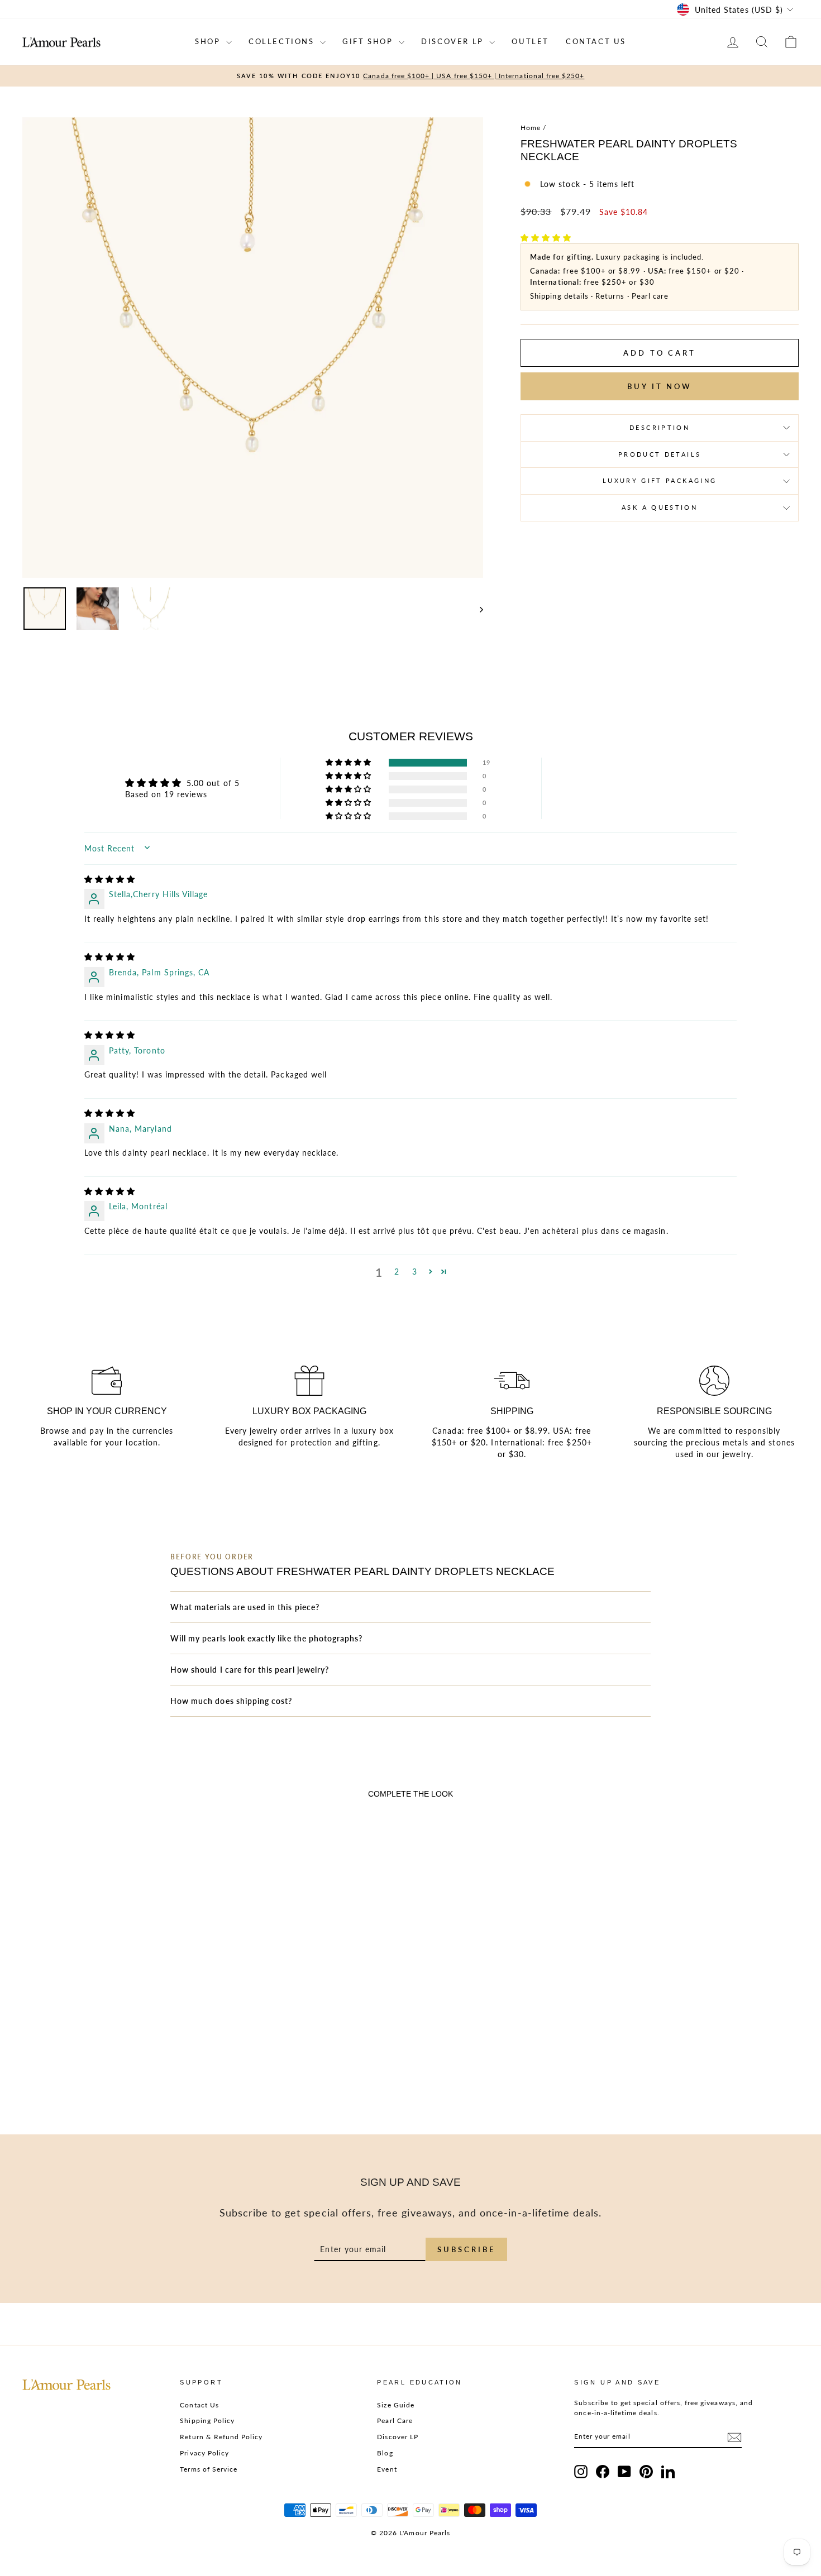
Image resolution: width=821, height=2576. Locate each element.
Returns (610, 296)
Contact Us (199, 2405)
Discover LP (398, 2437)
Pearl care (650, 296)
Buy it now (660, 386)
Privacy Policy (204, 2453)
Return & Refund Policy (221, 2437)
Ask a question (660, 507)
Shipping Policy (207, 2421)
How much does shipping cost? (231, 1701)
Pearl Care (395, 2421)
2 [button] (397, 1272)
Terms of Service (209, 2469)
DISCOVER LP (454, 41)
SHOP (209, 41)
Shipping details (559, 296)
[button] (546, 238)
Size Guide (396, 2405)
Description (660, 427)
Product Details (660, 454)
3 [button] (415, 1272)
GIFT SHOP (369, 41)
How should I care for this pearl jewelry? (250, 1670)
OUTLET (530, 41)
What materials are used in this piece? (245, 1607)
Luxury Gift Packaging (660, 480)
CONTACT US (596, 41)
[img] (110, 879)
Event (387, 2469)
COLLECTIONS (283, 41)
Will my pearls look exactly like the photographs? (266, 1638)
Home (531, 128)
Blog (385, 2453)
